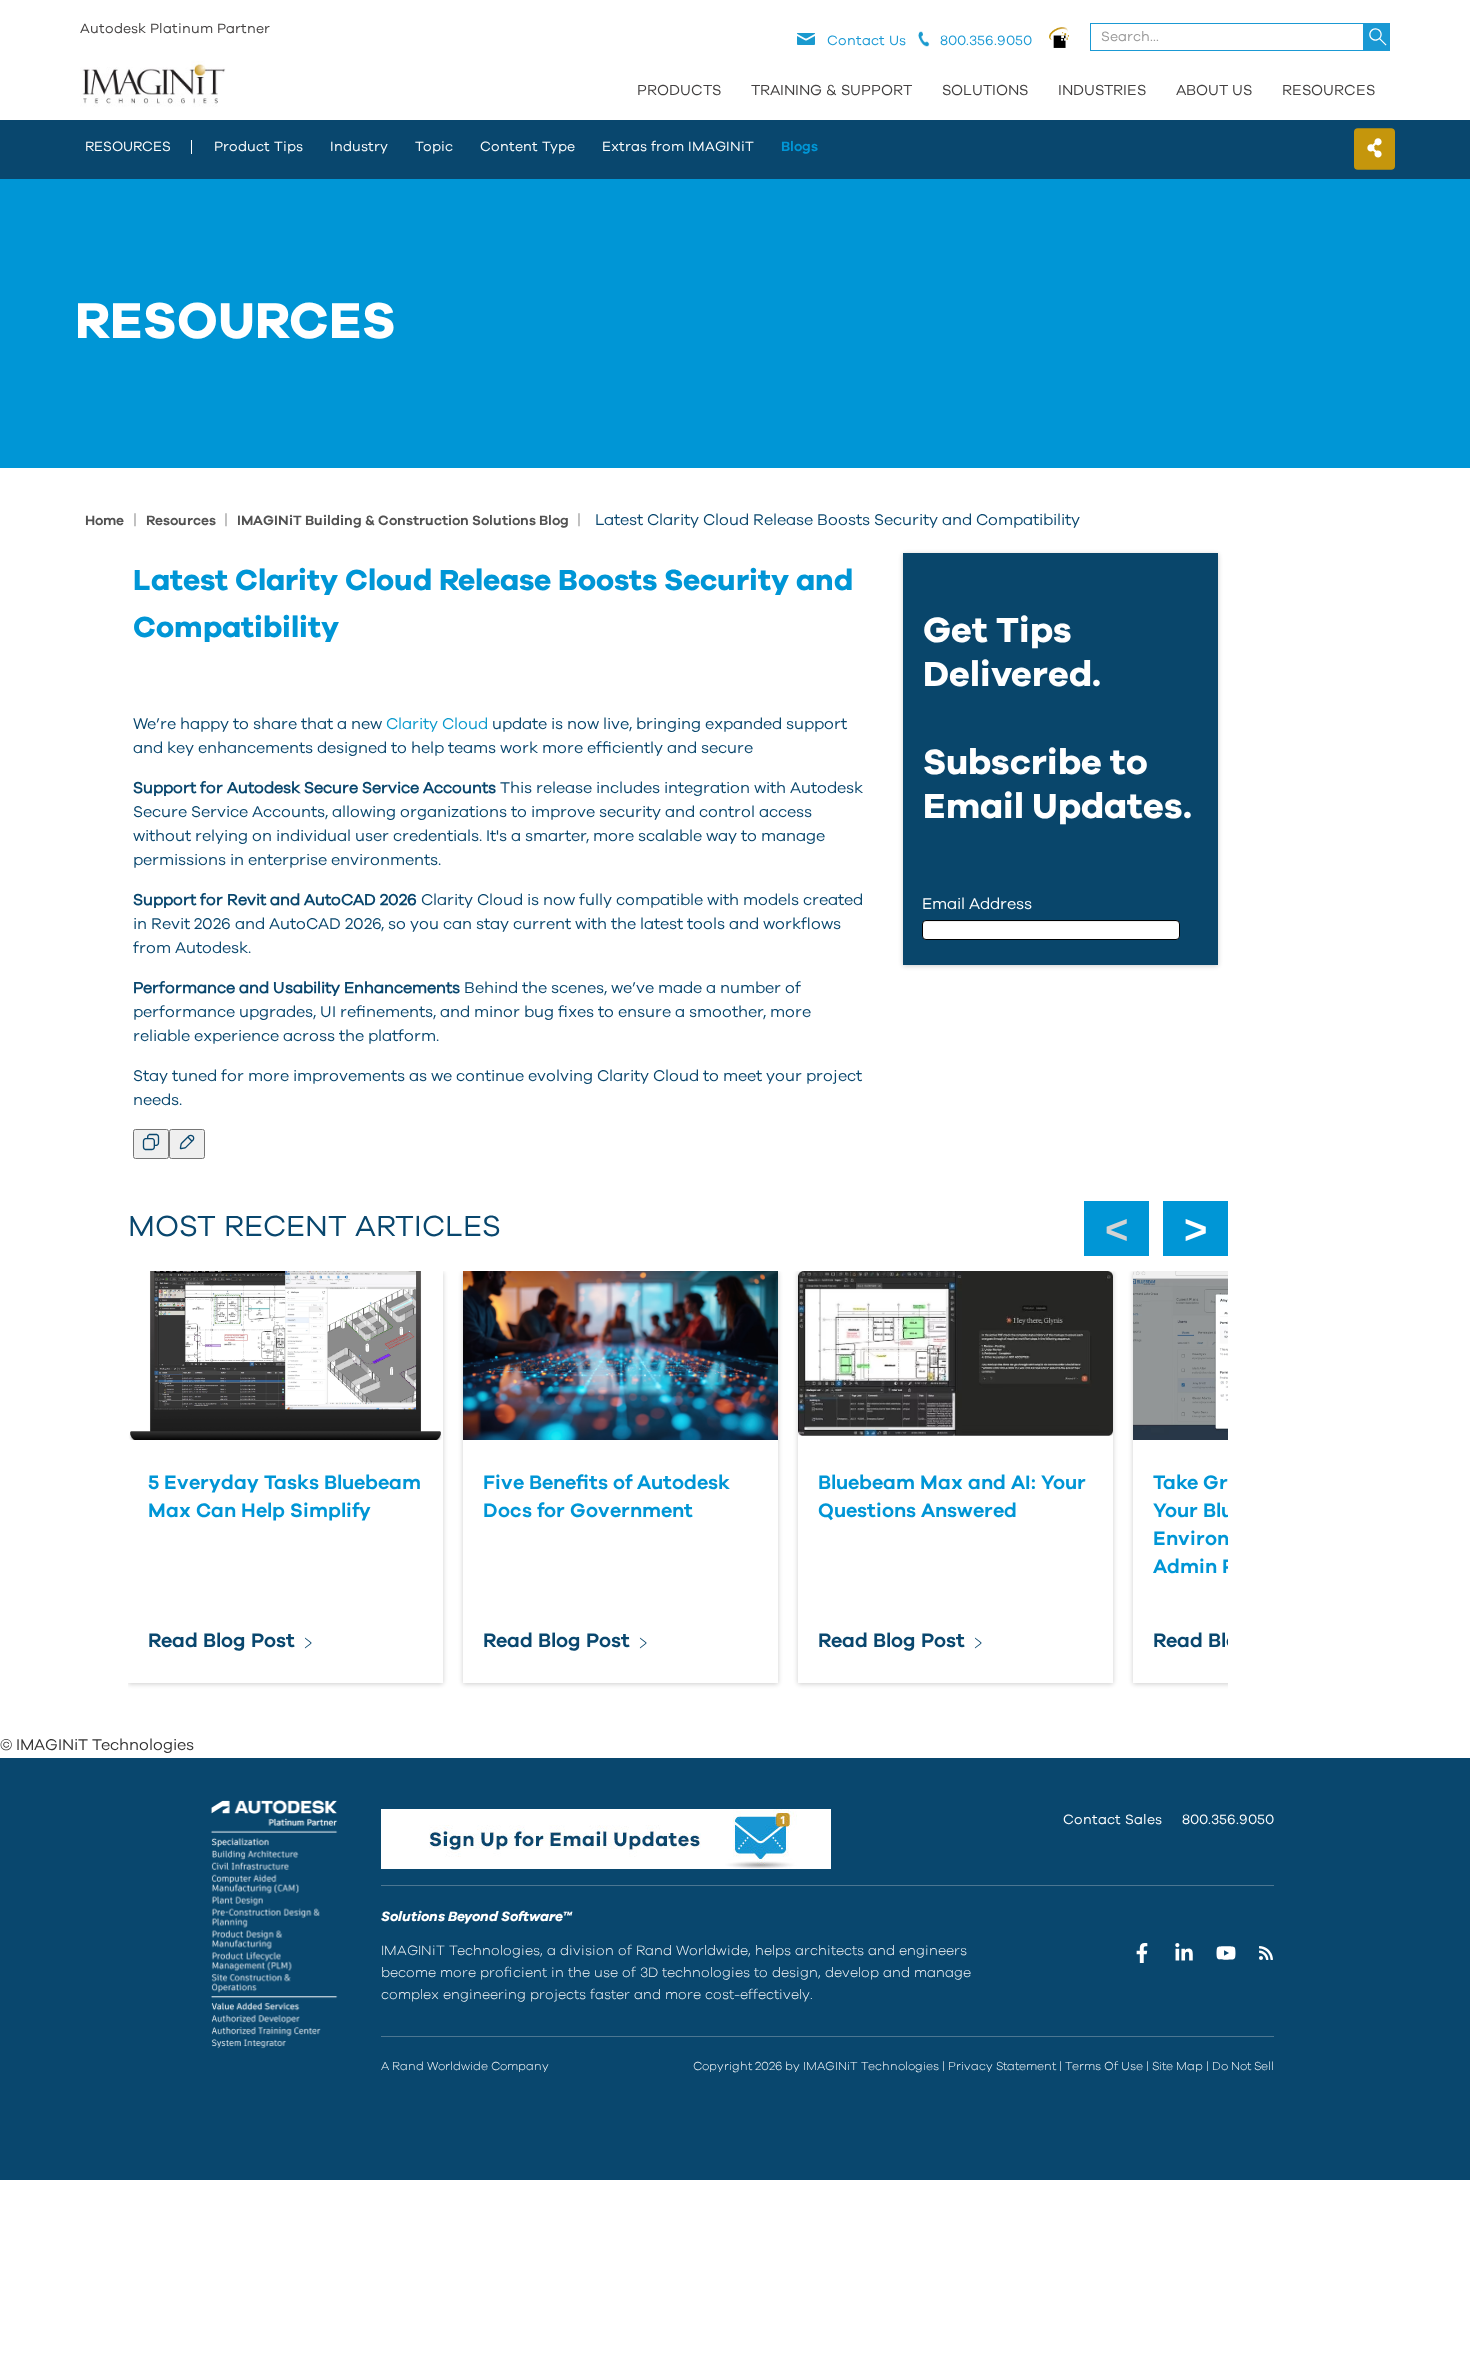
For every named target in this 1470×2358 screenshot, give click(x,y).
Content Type (527, 147)
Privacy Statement (1002, 2066)
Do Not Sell (1243, 2066)
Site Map (1177, 2066)
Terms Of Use (1104, 2066)
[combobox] (1241, 37)
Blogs (799, 147)
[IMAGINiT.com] (153, 85)
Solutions (985, 90)
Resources (1328, 90)
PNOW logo (1059, 37)
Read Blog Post (221, 1641)
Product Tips (258, 147)
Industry (359, 147)
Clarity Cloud (437, 724)
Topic (434, 147)
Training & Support (831, 90)
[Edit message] (187, 1144)
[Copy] (151, 1144)
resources (128, 147)
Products (679, 90)
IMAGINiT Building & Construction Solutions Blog (404, 521)
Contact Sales (1112, 1820)
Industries (1102, 90)
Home (104, 521)
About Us (1214, 90)
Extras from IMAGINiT (678, 147)
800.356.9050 (1228, 1820)
